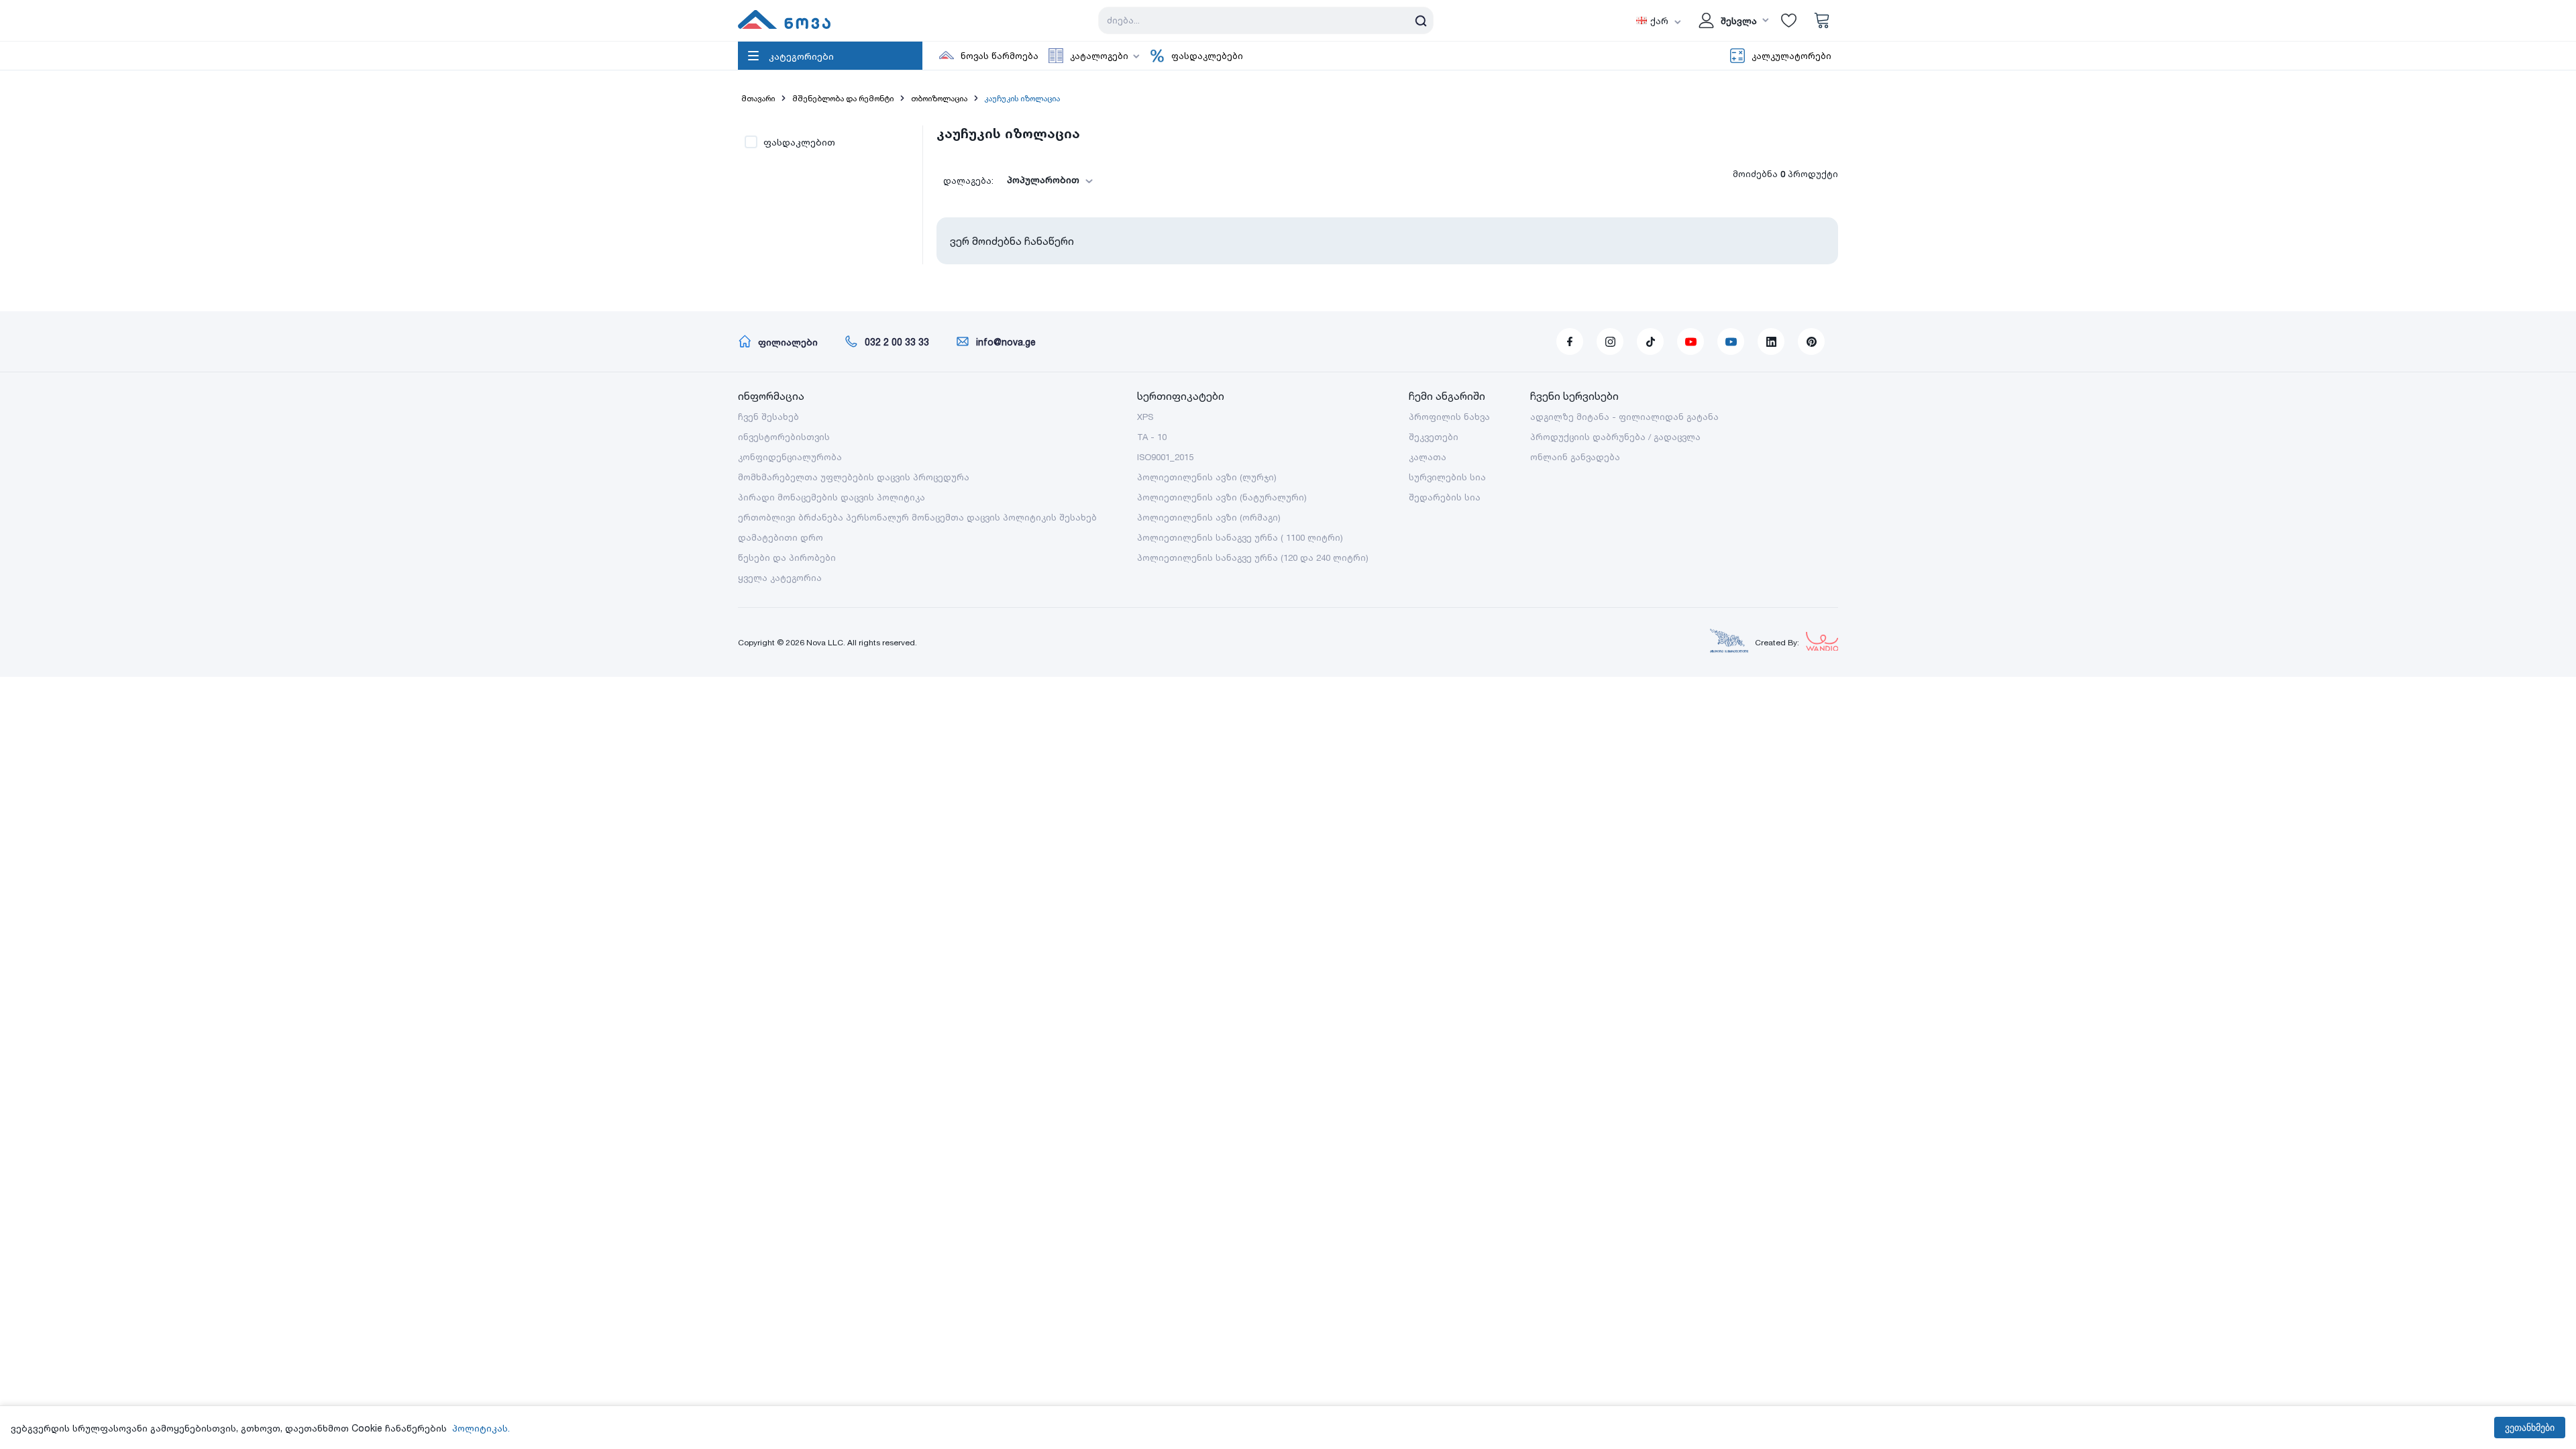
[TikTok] (1650, 341)
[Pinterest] (1811, 341)
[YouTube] (1690, 341)
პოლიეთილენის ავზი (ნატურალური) (1222, 497)
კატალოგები (1099, 56)
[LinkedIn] (1771, 341)
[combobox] (1046, 180)
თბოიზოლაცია (939, 98)
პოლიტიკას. (481, 1428)
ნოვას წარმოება (1000, 56)
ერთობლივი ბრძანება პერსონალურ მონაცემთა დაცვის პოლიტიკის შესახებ (917, 517)
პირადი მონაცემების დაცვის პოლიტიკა (831, 497)
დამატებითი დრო (781, 537)
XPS (1145, 417)
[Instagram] (1610, 341)
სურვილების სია (1447, 477)
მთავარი (758, 98)
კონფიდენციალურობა (790, 457)
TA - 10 (1152, 437)
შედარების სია (1445, 497)
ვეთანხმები (2530, 1428)
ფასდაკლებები (1207, 56)
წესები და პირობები (787, 557)
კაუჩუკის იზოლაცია (1022, 98)
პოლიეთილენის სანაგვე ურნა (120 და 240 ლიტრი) (1253, 557)
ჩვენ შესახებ (768, 417)
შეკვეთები (1434, 437)
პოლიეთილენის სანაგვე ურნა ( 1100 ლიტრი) (1240, 537)
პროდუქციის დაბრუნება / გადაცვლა (1615, 437)
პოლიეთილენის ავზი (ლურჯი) (1207, 477)
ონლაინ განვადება (1575, 457)
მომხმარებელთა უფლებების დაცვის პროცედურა (854, 477)
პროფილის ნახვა (1449, 417)
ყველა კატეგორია (780, 578)
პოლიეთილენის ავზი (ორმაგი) (1209, 517)
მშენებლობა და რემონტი (843, 98)
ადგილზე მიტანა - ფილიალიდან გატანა (1624, 417)
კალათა (1428, 457)
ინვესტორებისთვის (784, 437)
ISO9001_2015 (1165, 457)
